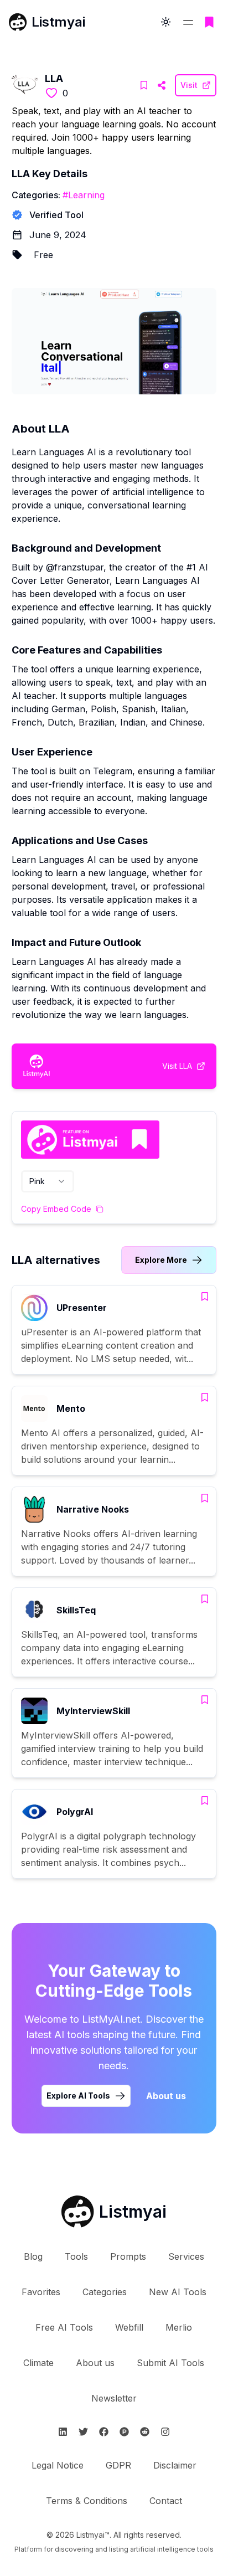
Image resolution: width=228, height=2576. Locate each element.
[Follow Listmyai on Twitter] (83, 2432)
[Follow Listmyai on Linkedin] (63, 2432)
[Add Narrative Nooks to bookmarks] (205, 1498)
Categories (105, 2292)
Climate (38, 2363)
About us (166, 2096)
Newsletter (114, 2398)
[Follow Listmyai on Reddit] (145, 2432)
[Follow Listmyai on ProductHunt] (124, 2432)
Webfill (129, 2327)
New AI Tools (178, 2292)
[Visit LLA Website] (162, 85)
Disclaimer (175, 2465)
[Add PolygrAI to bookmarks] (205, 1801)
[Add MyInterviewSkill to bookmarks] (205, 1700)
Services (186, 2256)
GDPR (118, 2465)
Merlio (179, 2327)
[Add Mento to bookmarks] (205, 1397)
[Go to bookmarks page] (209, 22)
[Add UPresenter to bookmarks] (205, 1297)
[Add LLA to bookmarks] (144, 85)
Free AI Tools (64, 2327)
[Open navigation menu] (188, 22)
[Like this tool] (51, 93)
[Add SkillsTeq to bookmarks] (205, 1599)
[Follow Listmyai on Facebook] (104, 2432)
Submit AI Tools (170, 2363)
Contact (166, 2501)
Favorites (41, 2292)
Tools (76, 2256)
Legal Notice (58, 2465)
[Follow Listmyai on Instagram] (165, 2432)
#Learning (84, 195)
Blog (33, 2256)
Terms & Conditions (87, 2501)
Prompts (128, 2256)
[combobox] (48, 1181)
